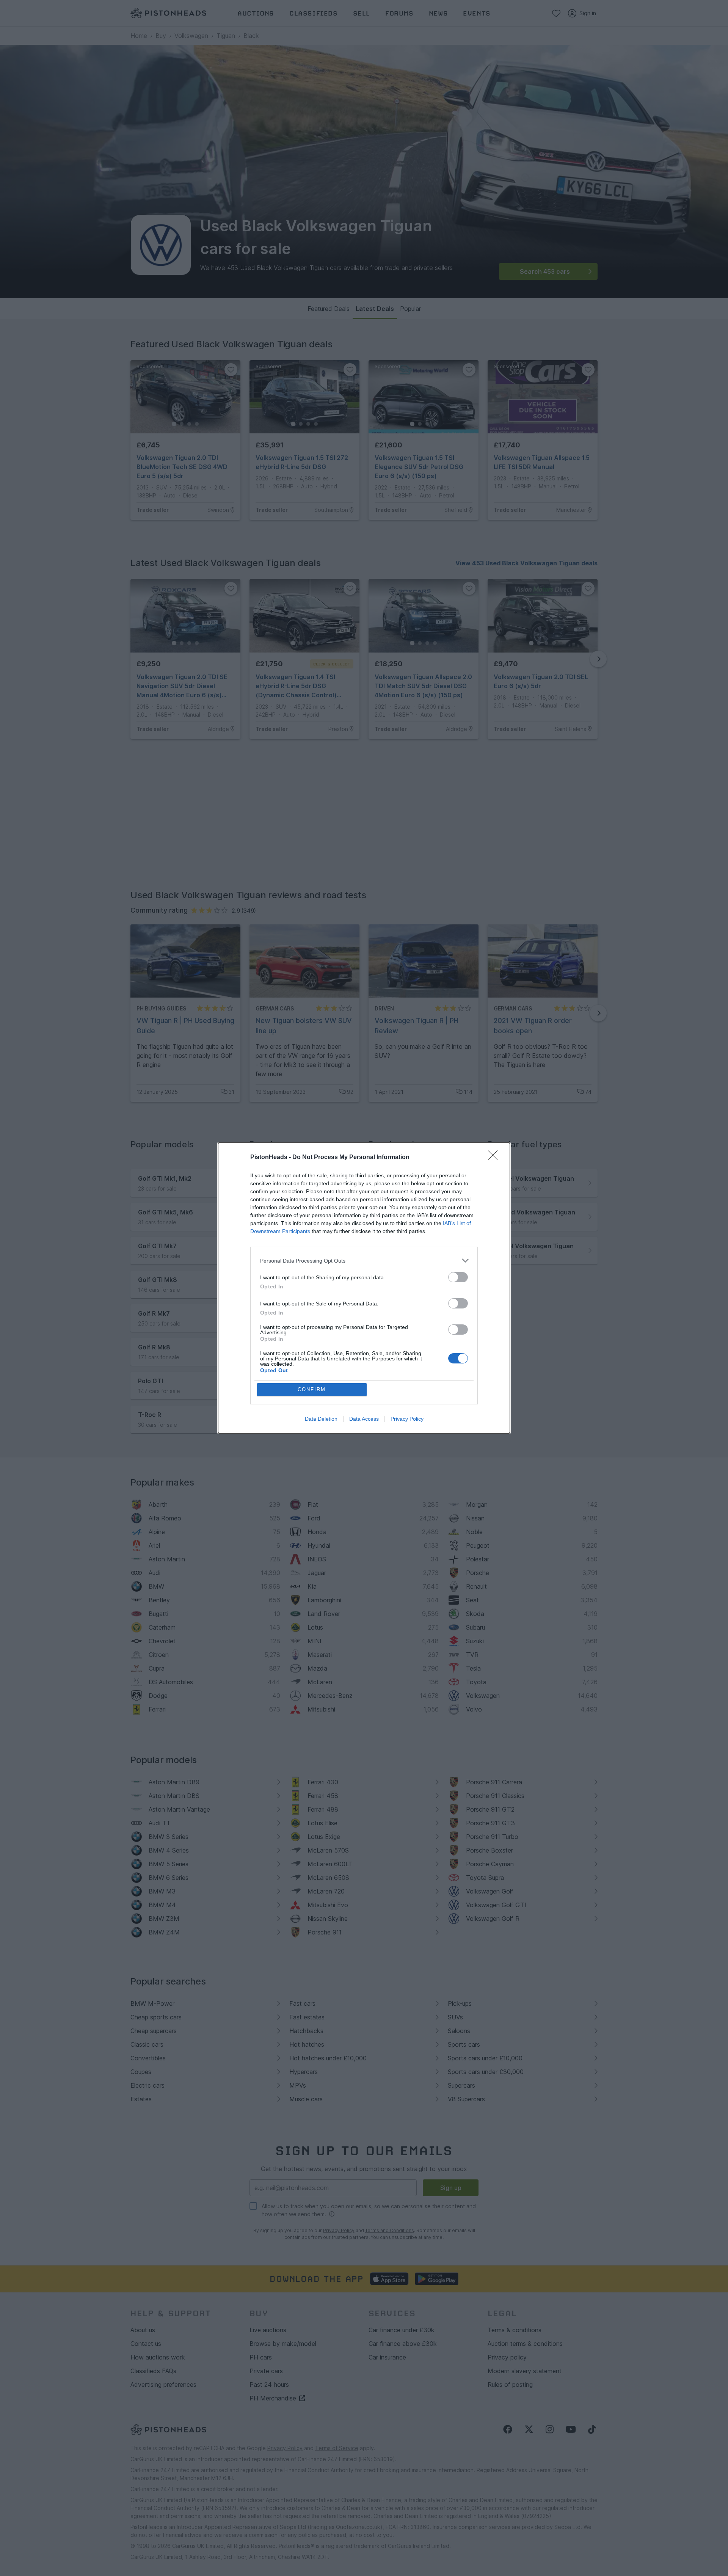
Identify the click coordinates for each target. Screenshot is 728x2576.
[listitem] (364, 1261)
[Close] (495, 1158)
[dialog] (364, 1288)
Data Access (364, 1419)
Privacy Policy (407, 1419)
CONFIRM (312, 1389)
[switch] (458, 1277)
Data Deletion (321, 1419)
